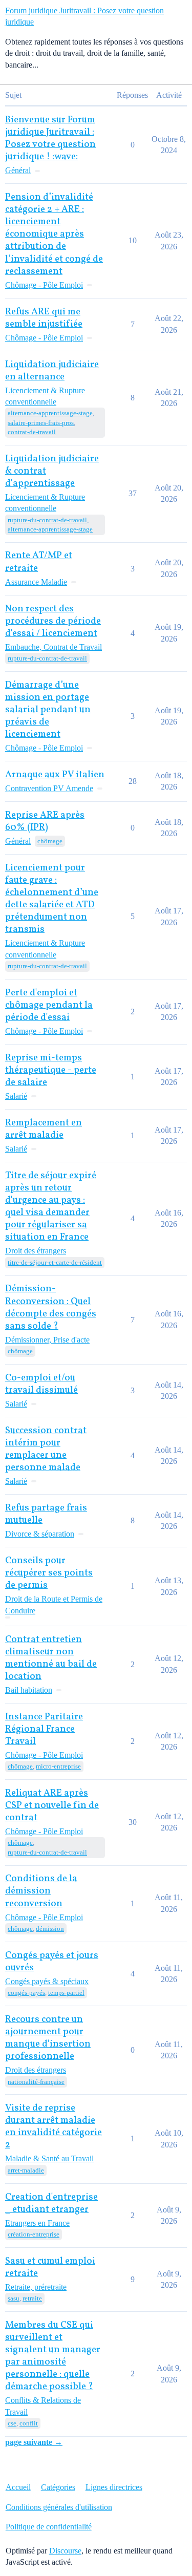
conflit (29, 2423)
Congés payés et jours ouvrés (52, 1962)
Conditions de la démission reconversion (41, 1891)
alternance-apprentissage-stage (50, 413)
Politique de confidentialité (49, 2527)
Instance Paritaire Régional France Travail (44, 1729)
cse (12, 2423)
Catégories (58, 2487)
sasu (14, 2298)
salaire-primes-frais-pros (41, 423)
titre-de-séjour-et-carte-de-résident (55, 1262)
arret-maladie (26, 2170)
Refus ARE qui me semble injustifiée (44, 318)
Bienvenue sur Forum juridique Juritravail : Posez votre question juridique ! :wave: (50, 139)
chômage (50, 841)
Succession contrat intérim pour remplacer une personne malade (46, 1449)
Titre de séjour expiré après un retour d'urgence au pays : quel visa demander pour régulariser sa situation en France (51, 1207)
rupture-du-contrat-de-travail (47, 520)
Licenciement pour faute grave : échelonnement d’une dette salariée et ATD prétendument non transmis (52, 899)
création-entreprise (34, 2234)
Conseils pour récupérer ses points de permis (49, 1573)
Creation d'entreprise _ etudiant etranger (51, 2204)
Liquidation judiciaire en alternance (52, 371)
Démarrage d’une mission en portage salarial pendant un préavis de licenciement (48, 710)
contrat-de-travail (32, 432)
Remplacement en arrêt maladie (44, 1129)
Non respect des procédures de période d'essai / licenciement (53, 621)
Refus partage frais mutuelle (46, 1514)
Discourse (65, 2551)
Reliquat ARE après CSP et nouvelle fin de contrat (52, 1806)
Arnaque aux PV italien (55, 775)
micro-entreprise (58, 1766)
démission (50, 1929)
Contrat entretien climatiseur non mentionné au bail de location (51, 1658)
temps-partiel (66, 1993)
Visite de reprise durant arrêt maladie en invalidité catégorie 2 (54, 2127)
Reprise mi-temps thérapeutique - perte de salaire (51, 1070)
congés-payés (26, 1993)
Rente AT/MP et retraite (39, 562)
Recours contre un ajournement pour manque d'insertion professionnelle (48, 2038)
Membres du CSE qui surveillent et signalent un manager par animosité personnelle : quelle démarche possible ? (53, 2356)
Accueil (18, 2487)
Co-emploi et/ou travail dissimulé (41, 1384)
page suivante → (34, 2442)
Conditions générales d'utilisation (59, 2507)
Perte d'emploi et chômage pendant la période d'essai (49, 1005)
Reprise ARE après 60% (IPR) (45, 822)
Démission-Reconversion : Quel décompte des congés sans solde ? (51, 1307)
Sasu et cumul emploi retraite (50, 2268)
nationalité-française (36, 2082)
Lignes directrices (114, 2487)
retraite (32, 2298)
